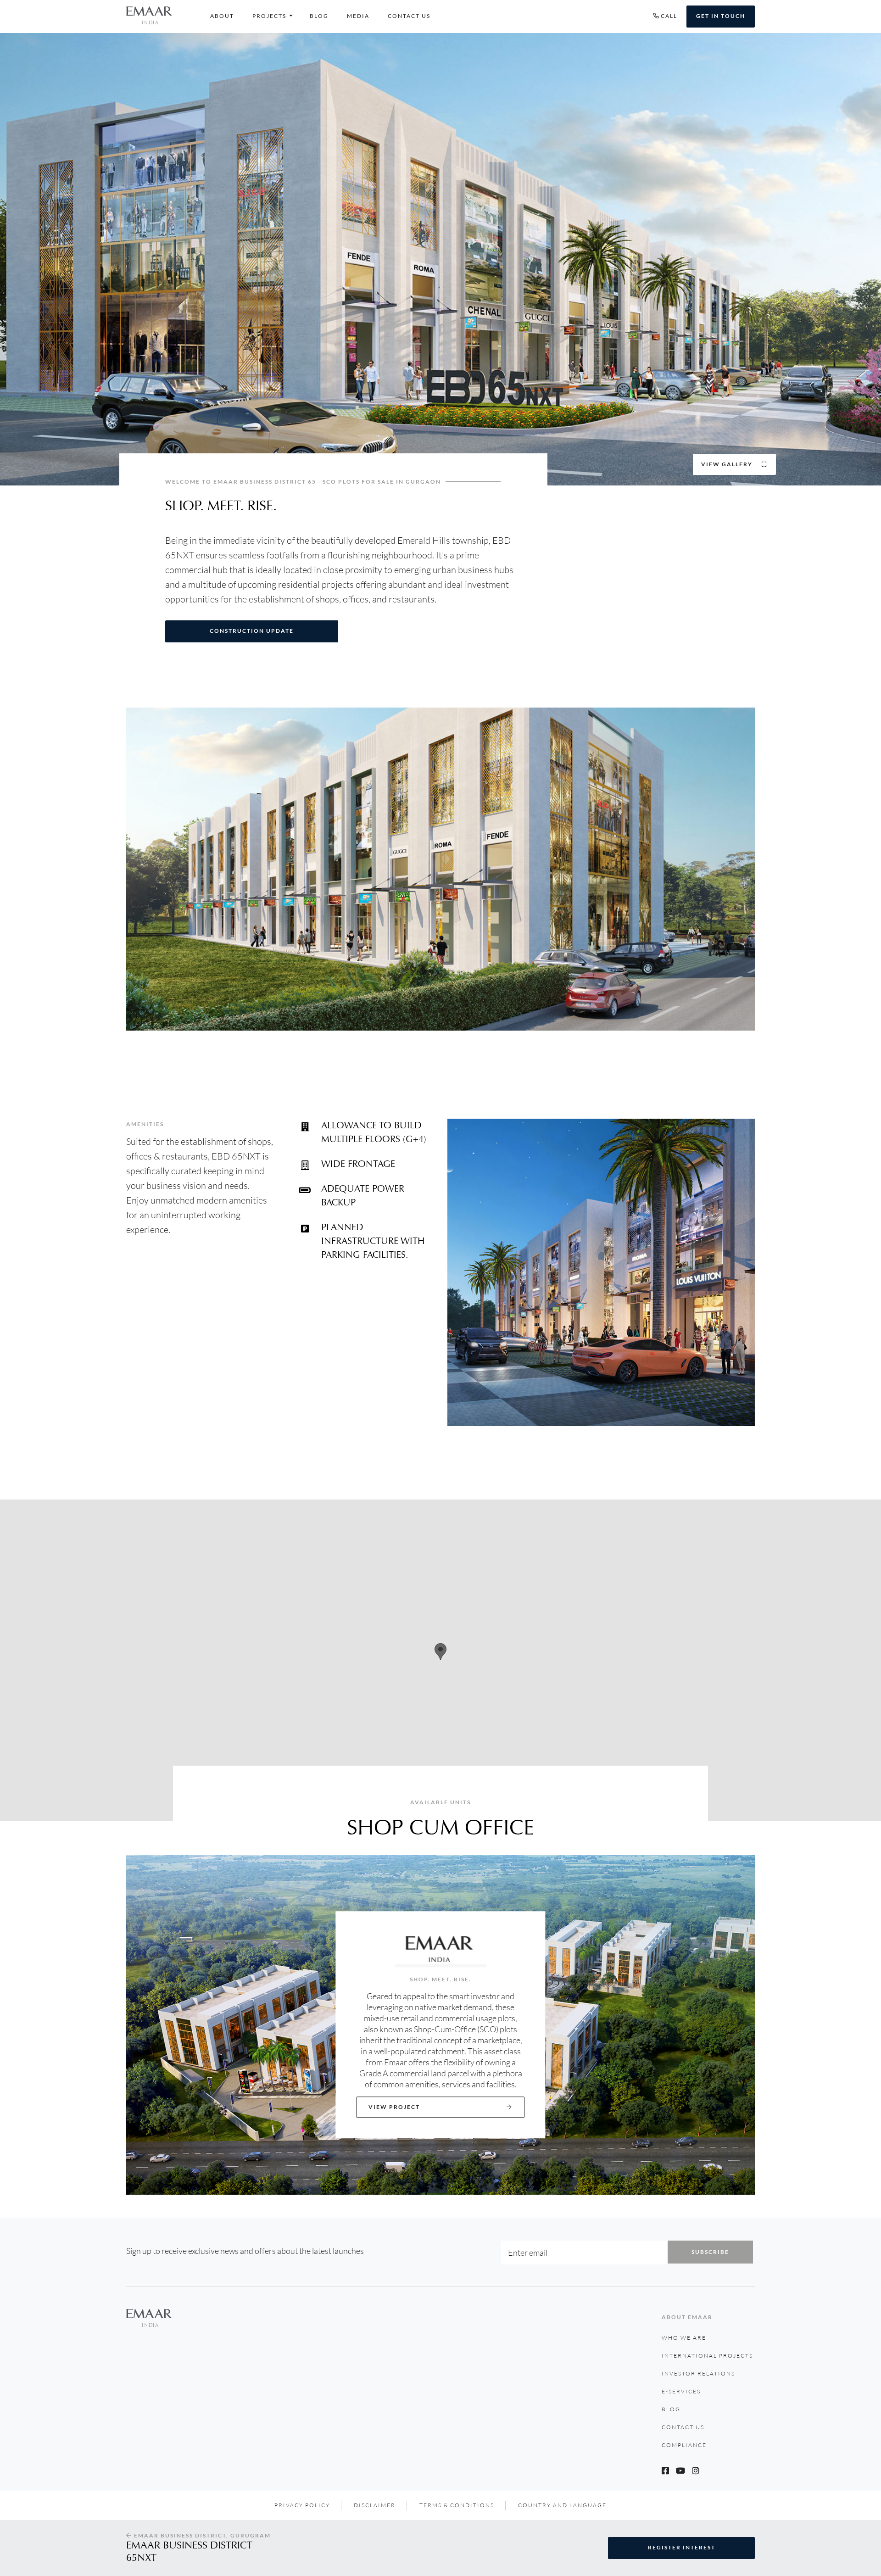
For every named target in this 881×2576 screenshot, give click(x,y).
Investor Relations (698, 2373)
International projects (707, 2356)
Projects (269, 16)
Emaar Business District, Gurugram (201, 2535)
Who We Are (684, 2338)
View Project (394, 2107)
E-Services (681, 2391)
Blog (319, 16)
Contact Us (409, 16)
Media (358, 16)
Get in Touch (721, 16)
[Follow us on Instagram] (696, 2470)
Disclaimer (375, 2505)
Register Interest (682, 2547)
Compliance (684, 2445)
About (222, 16)
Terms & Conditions (457, 2505)
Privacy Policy (302, 2505)
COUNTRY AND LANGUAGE (562, 2505)
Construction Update (252, 631)
